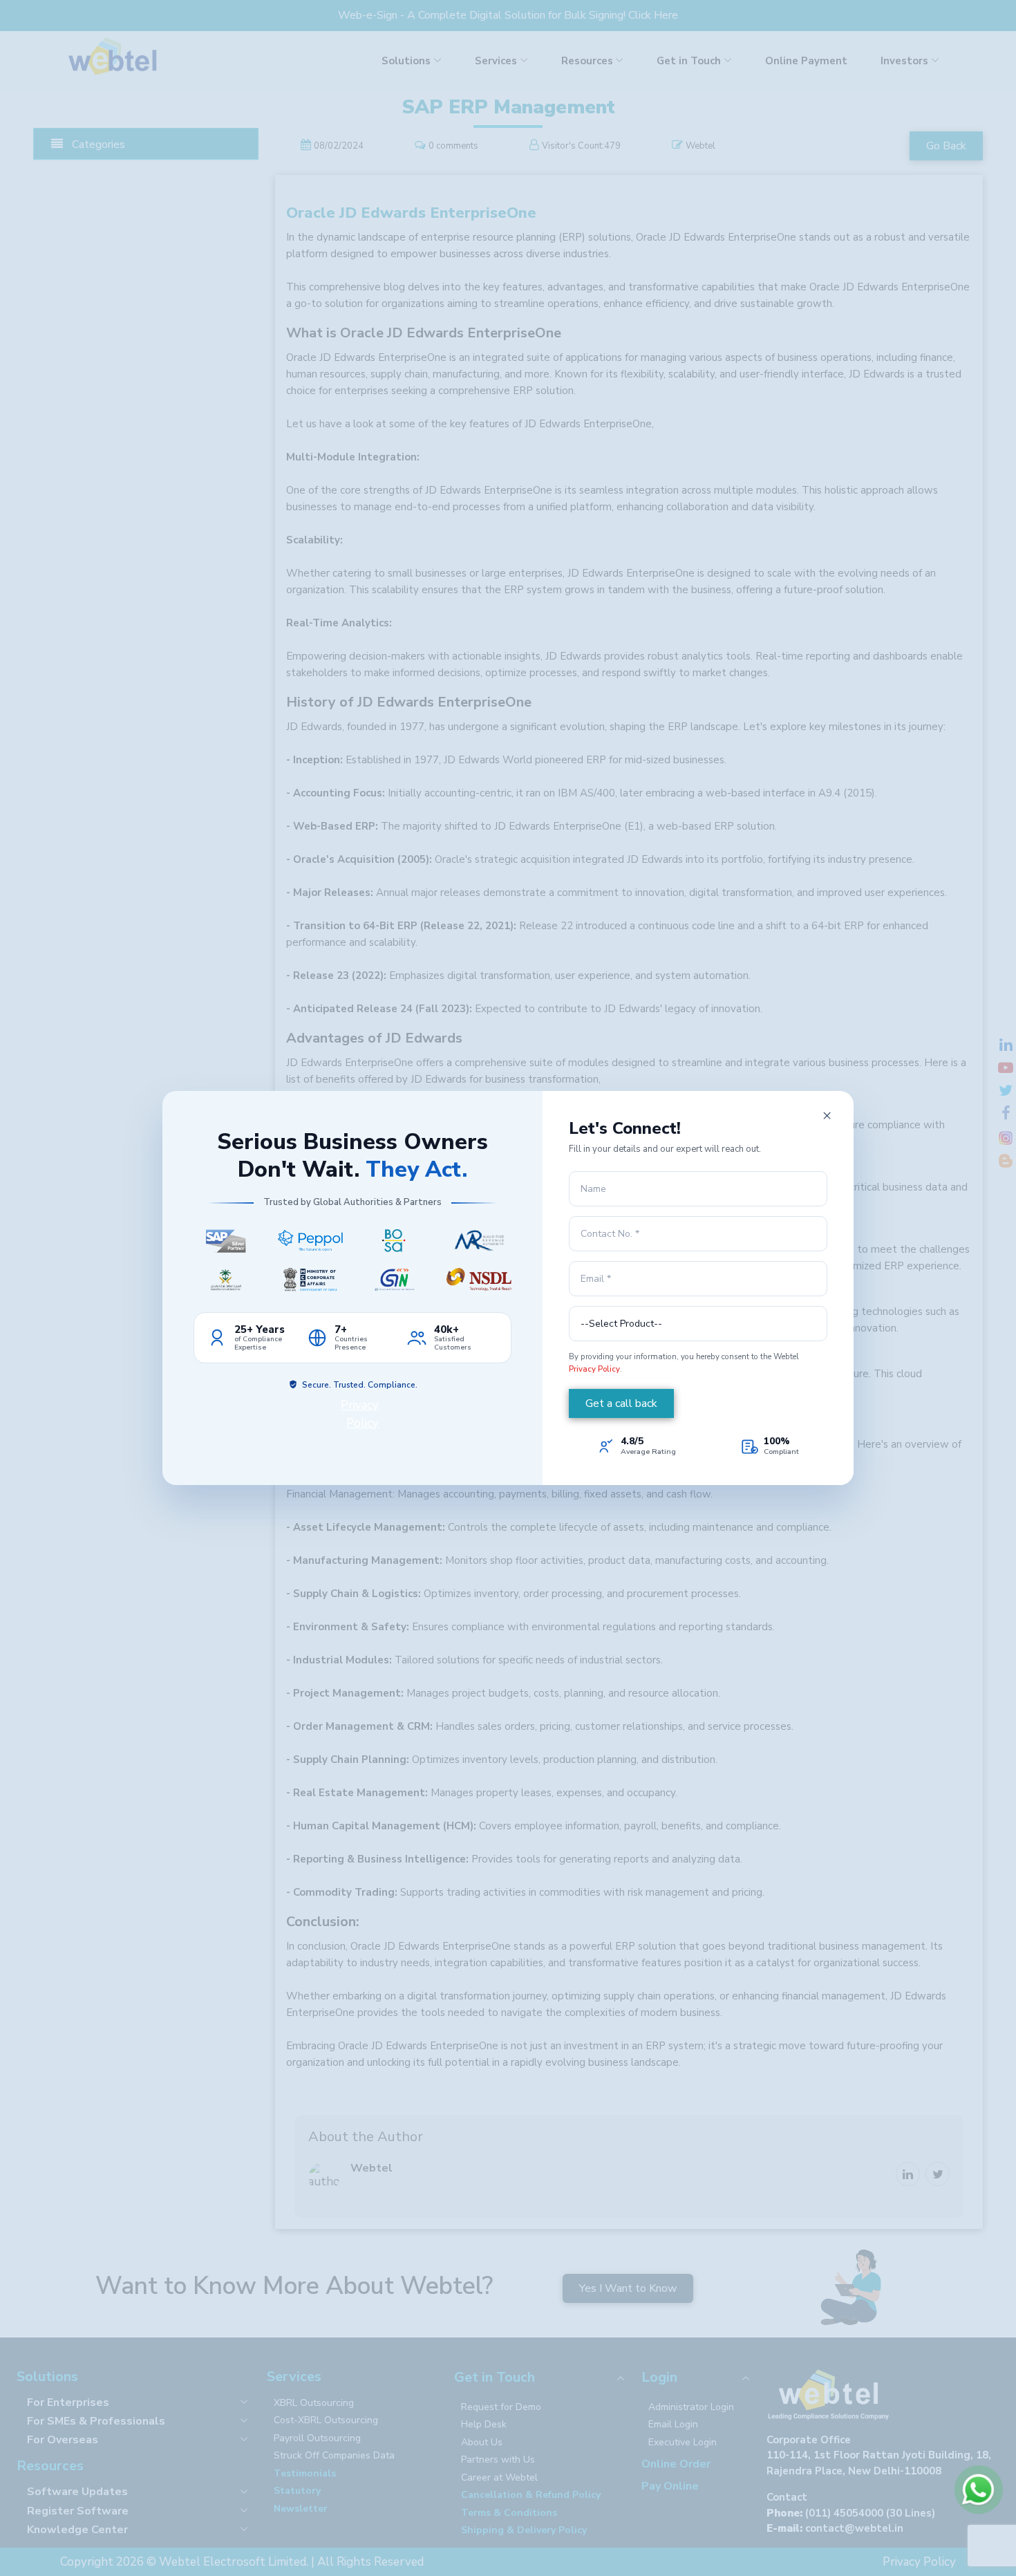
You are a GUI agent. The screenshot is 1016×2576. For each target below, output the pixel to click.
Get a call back (621, 1403)
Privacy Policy (594, 1369)
